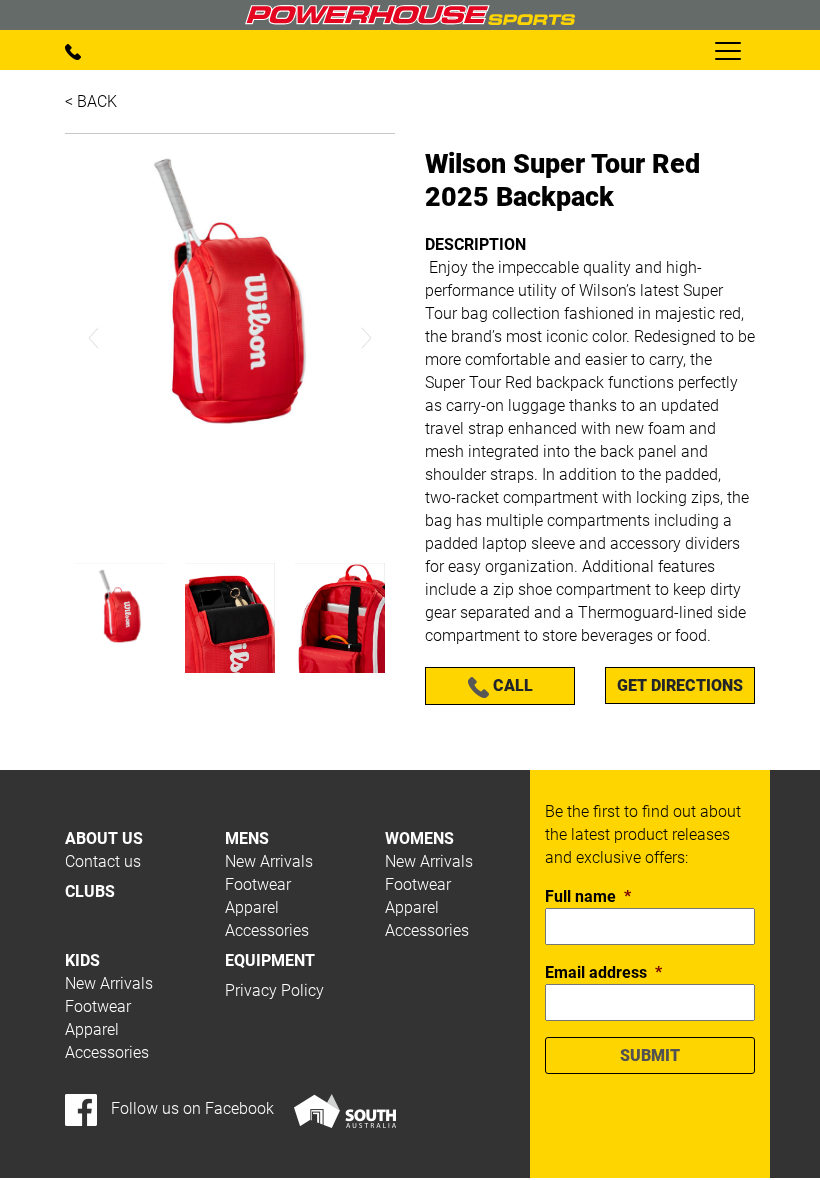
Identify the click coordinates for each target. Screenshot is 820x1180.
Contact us (103, 861)
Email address (603, 972)
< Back (91, 101)
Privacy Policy (274, 990)
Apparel (252, 907)
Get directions (680, 685)
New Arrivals (269, 861)
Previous (94, 338)
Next (365, 338)
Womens (419, 838)
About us (104, 838)
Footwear (258, 884)
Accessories (267, 930)
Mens (247, 838)
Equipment (270, 960)
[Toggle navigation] (727, 50)
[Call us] (73, 50)
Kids (82, 960)
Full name (588, 896)
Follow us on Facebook (190, 1108)
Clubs (90, 891)
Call (511, 685)
